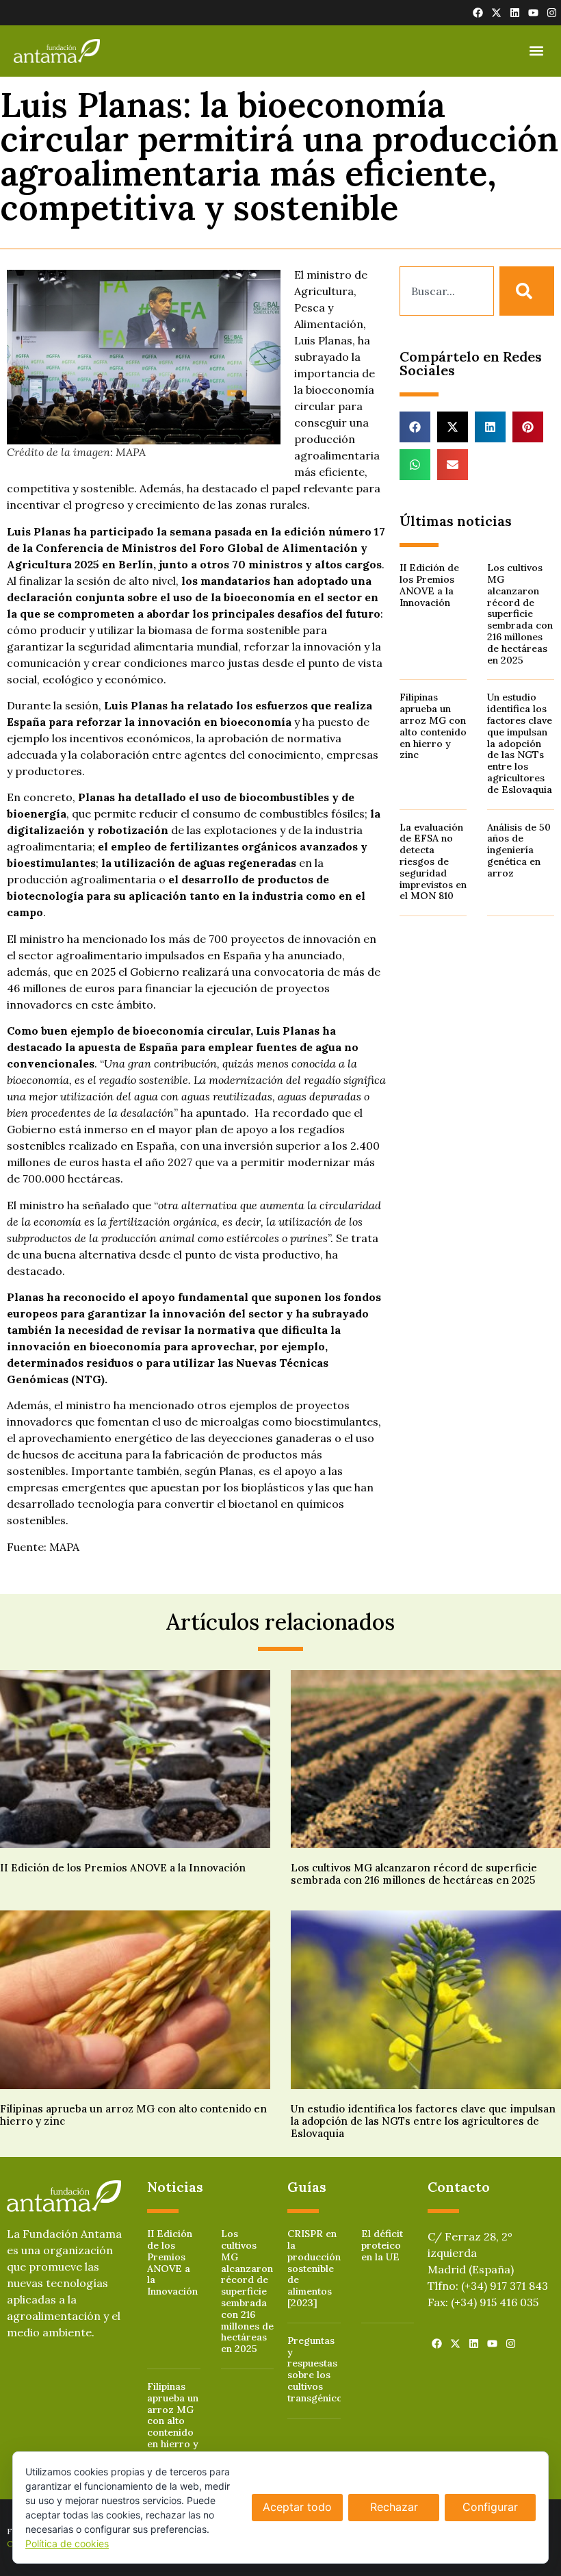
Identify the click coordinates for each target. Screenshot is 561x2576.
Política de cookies (67, 2543)
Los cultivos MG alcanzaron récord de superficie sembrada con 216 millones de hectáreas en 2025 (520, 614)
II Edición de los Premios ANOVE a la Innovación (429, 585)
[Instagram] (552, 13)
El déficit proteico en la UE (382, 2245)
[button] (536, 51)
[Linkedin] (515, 13)
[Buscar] (527, 291)
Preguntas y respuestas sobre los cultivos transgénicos (317, 2369)
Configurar (490, 2507)
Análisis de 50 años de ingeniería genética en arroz (519, 850)
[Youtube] (533, 13)
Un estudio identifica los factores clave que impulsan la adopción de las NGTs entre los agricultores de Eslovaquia (520, 743)
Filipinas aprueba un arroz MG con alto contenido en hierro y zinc (433, 726)
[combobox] (447, 291)
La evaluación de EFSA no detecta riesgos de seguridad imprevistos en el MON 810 (433, 862)
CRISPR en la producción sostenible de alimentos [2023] (314, 2268)
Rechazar (394, 2507)
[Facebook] (478, 13)
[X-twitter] (496, 13)
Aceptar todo (297, 2507)
